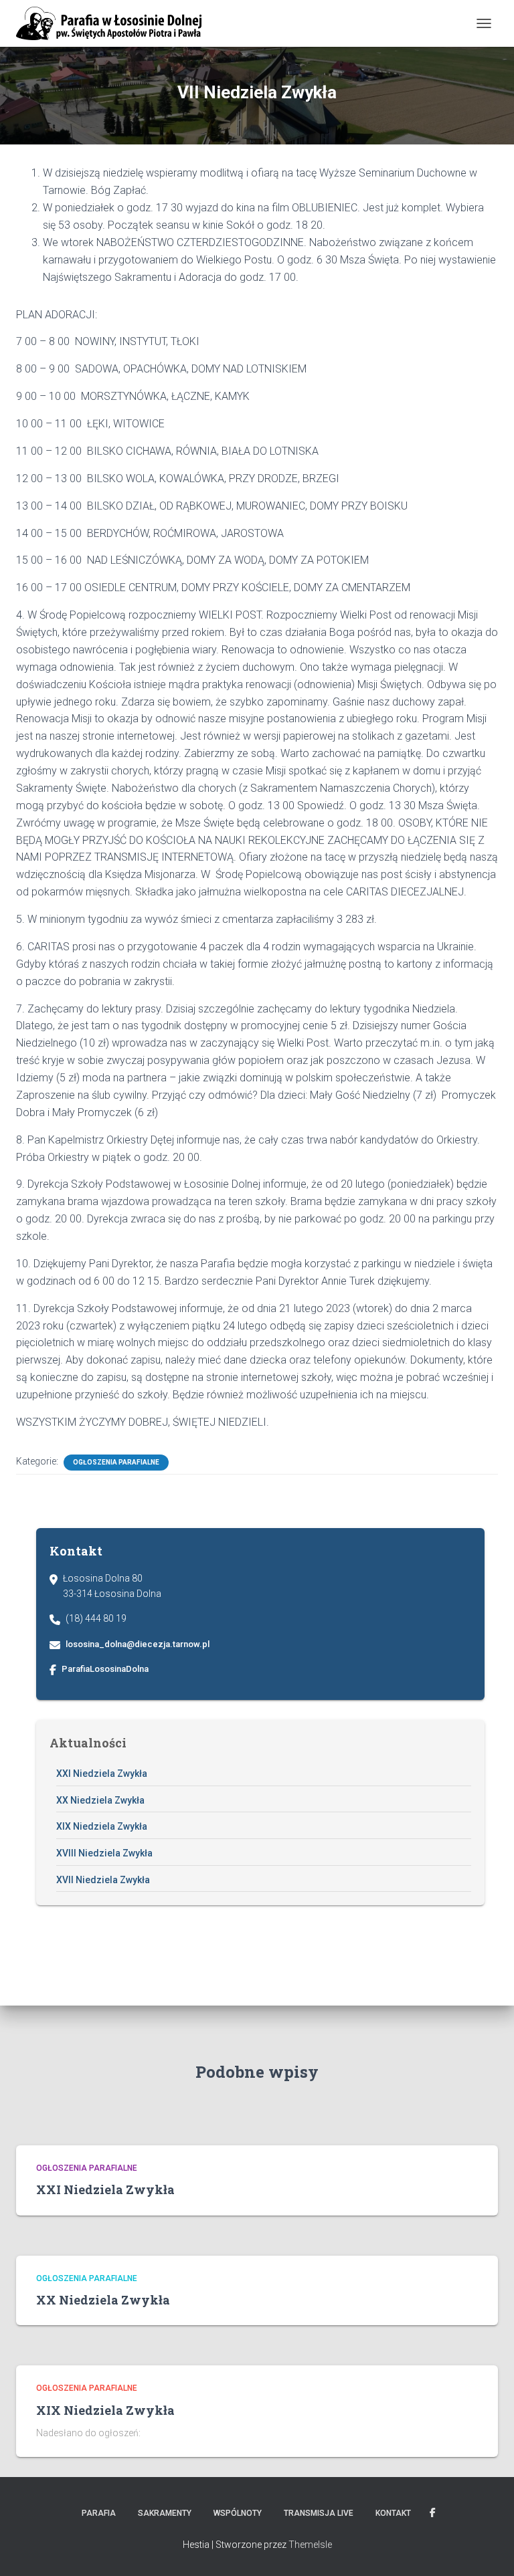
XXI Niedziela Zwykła (102, 1774)
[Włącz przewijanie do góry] (488, 2549)
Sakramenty (165, 2513)
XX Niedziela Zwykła (100, 1800)
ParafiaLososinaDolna (105, 1669)
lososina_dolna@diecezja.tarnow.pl (138, 1644)
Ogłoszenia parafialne (116, 1462)
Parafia (99, 2513)
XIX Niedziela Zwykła (102, 1826)
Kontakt (393, 2513)
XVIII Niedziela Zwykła (104, 1853)
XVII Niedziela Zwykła (103, 1880)
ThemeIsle (310, 2545)
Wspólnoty (238, 2513)
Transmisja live (319, 2513)
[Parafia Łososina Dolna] (114, 23)
